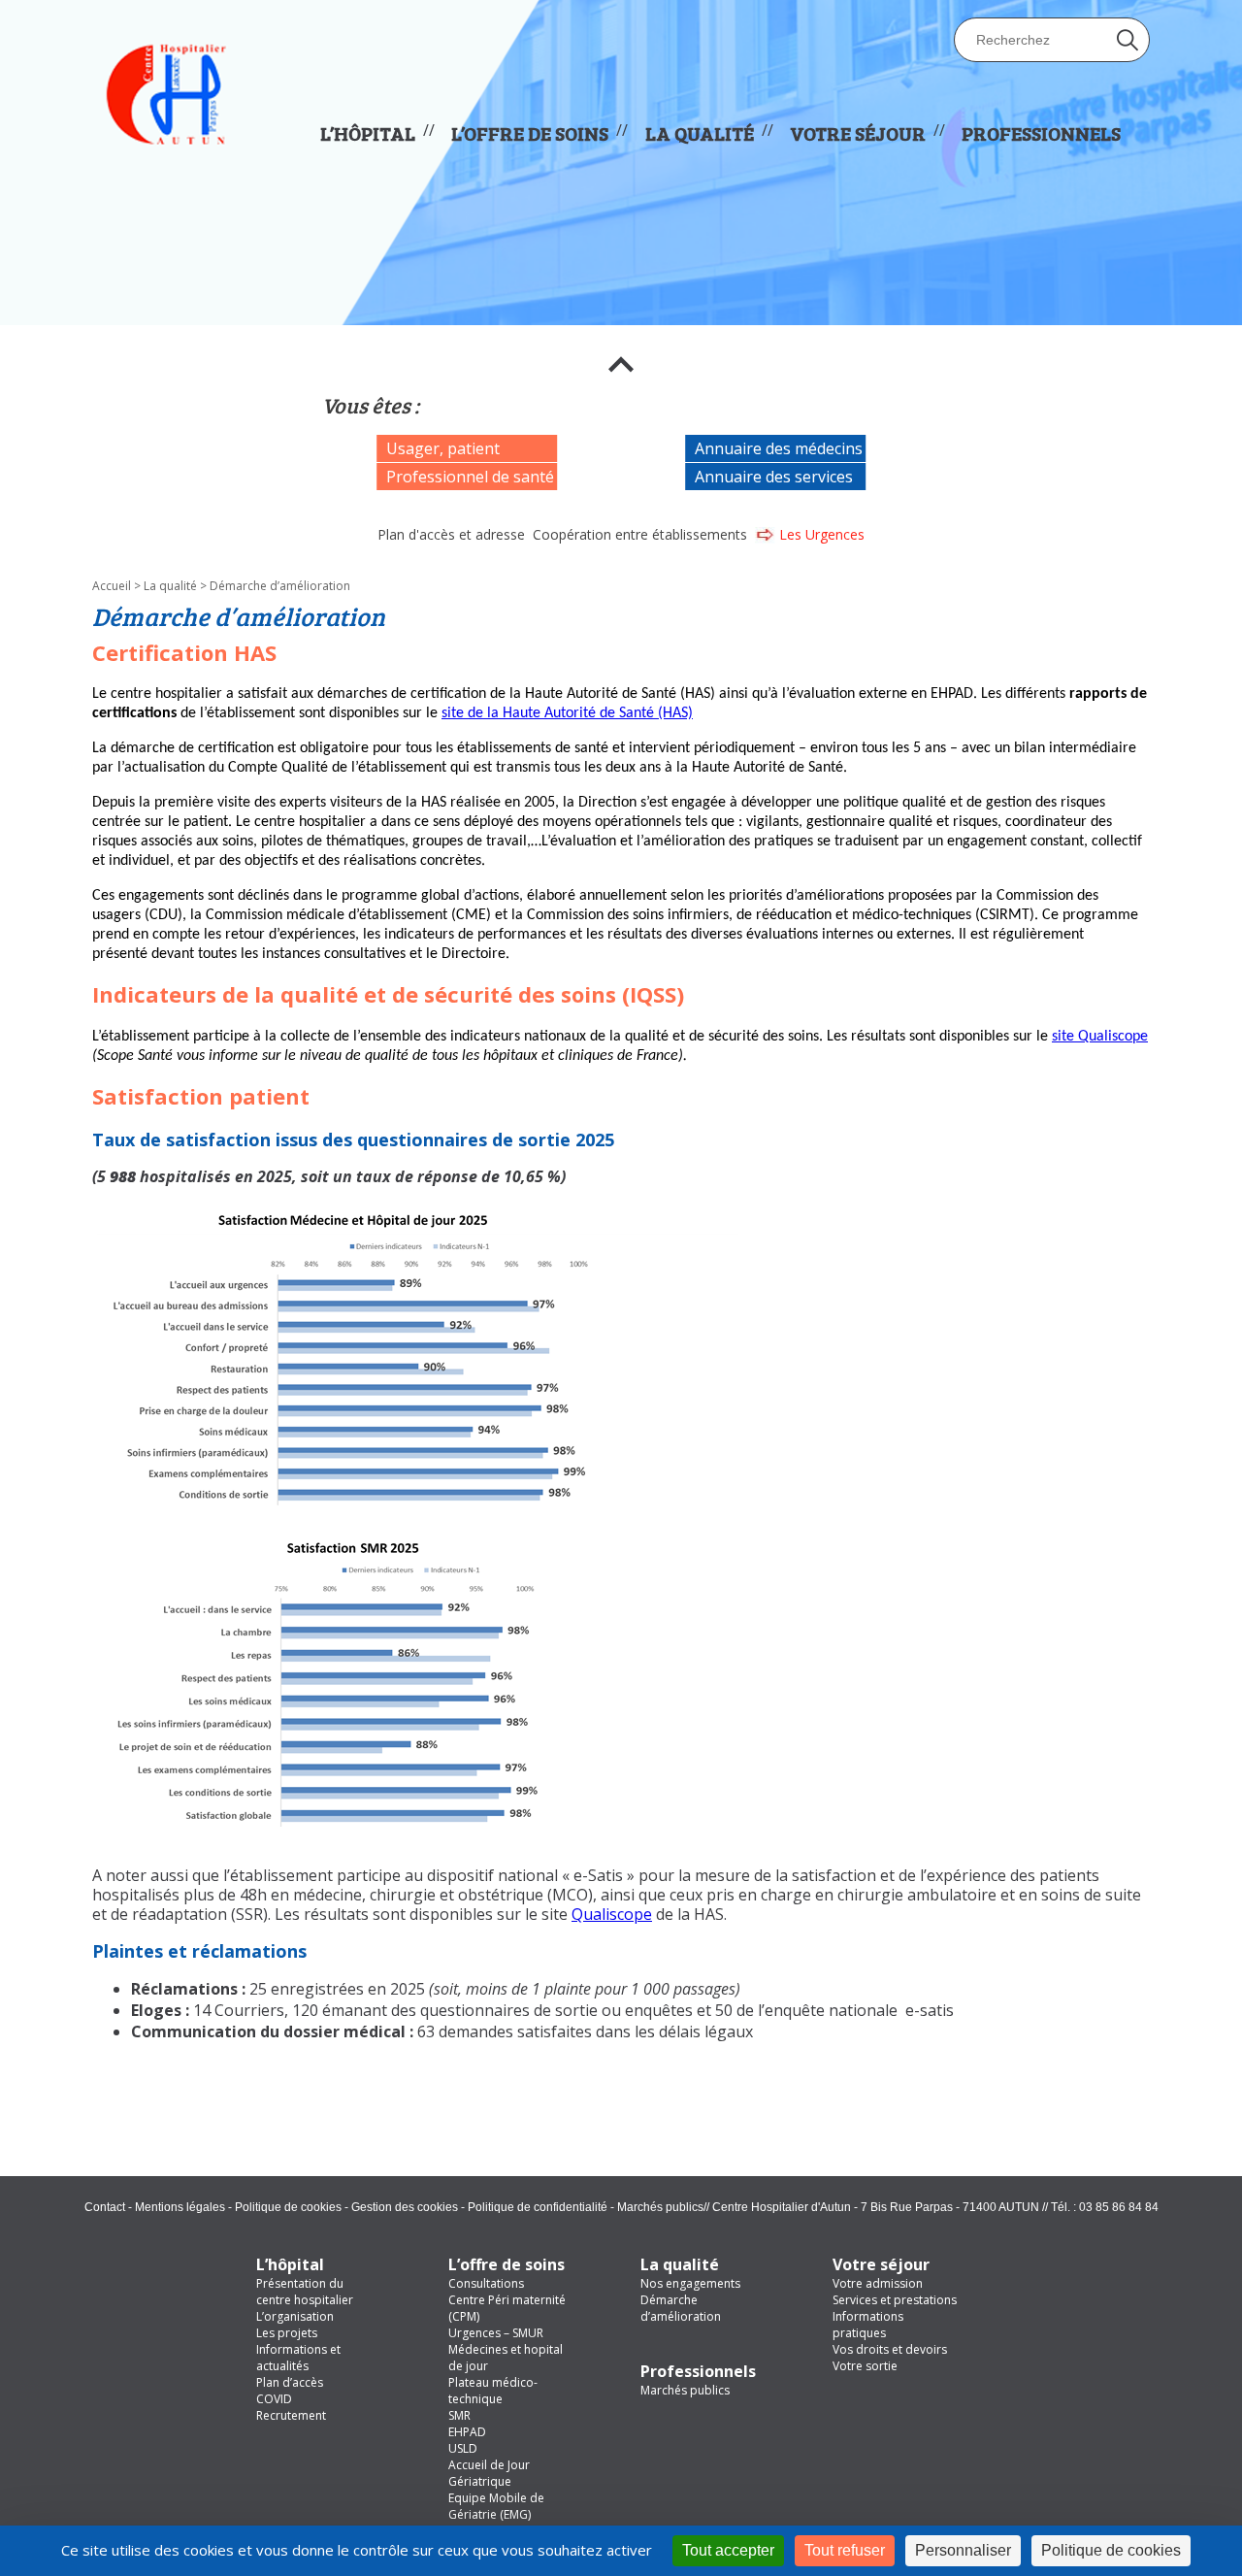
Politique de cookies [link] (1111, 2550)
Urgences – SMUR (496, 2333)
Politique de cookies (288, 2207)
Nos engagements (690, 2283)
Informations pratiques (868, 2325)
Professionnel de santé (470, 477)
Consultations (486, 2283)
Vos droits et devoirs (890, 2349)
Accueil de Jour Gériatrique (489, 2473)
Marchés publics (660, 2207)
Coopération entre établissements (640, 534)
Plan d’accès (290, 2382)
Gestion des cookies (405, 2207)
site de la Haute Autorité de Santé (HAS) (567, 713)
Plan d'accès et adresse (451, 534)
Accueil (112, 586)
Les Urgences (822, 534)
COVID (274, 2399)
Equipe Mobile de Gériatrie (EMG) (496, 2506)
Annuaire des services (774, 477)
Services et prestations (895, 2300)
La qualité (170, 586)
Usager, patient (443, 448)
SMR (459, 2415)
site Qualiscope (1100, 1037)
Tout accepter (728, 2550)
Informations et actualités (298, 2358)
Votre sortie (865, 2366)
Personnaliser (963, 2550)
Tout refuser (845, 2550)
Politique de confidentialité (538, 2207)
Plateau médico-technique (493, 2391)
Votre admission (878, 2283)
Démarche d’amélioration (681, 2308)
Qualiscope (612, 1914)
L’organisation (295, 2316)
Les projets (287, 2333)
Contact (105, 2207)
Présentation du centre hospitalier (305, 2292)
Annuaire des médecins (779, 448)
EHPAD (467, 2432)
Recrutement (291, 2415)
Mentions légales (180, 2207)
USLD (463, 2448)
